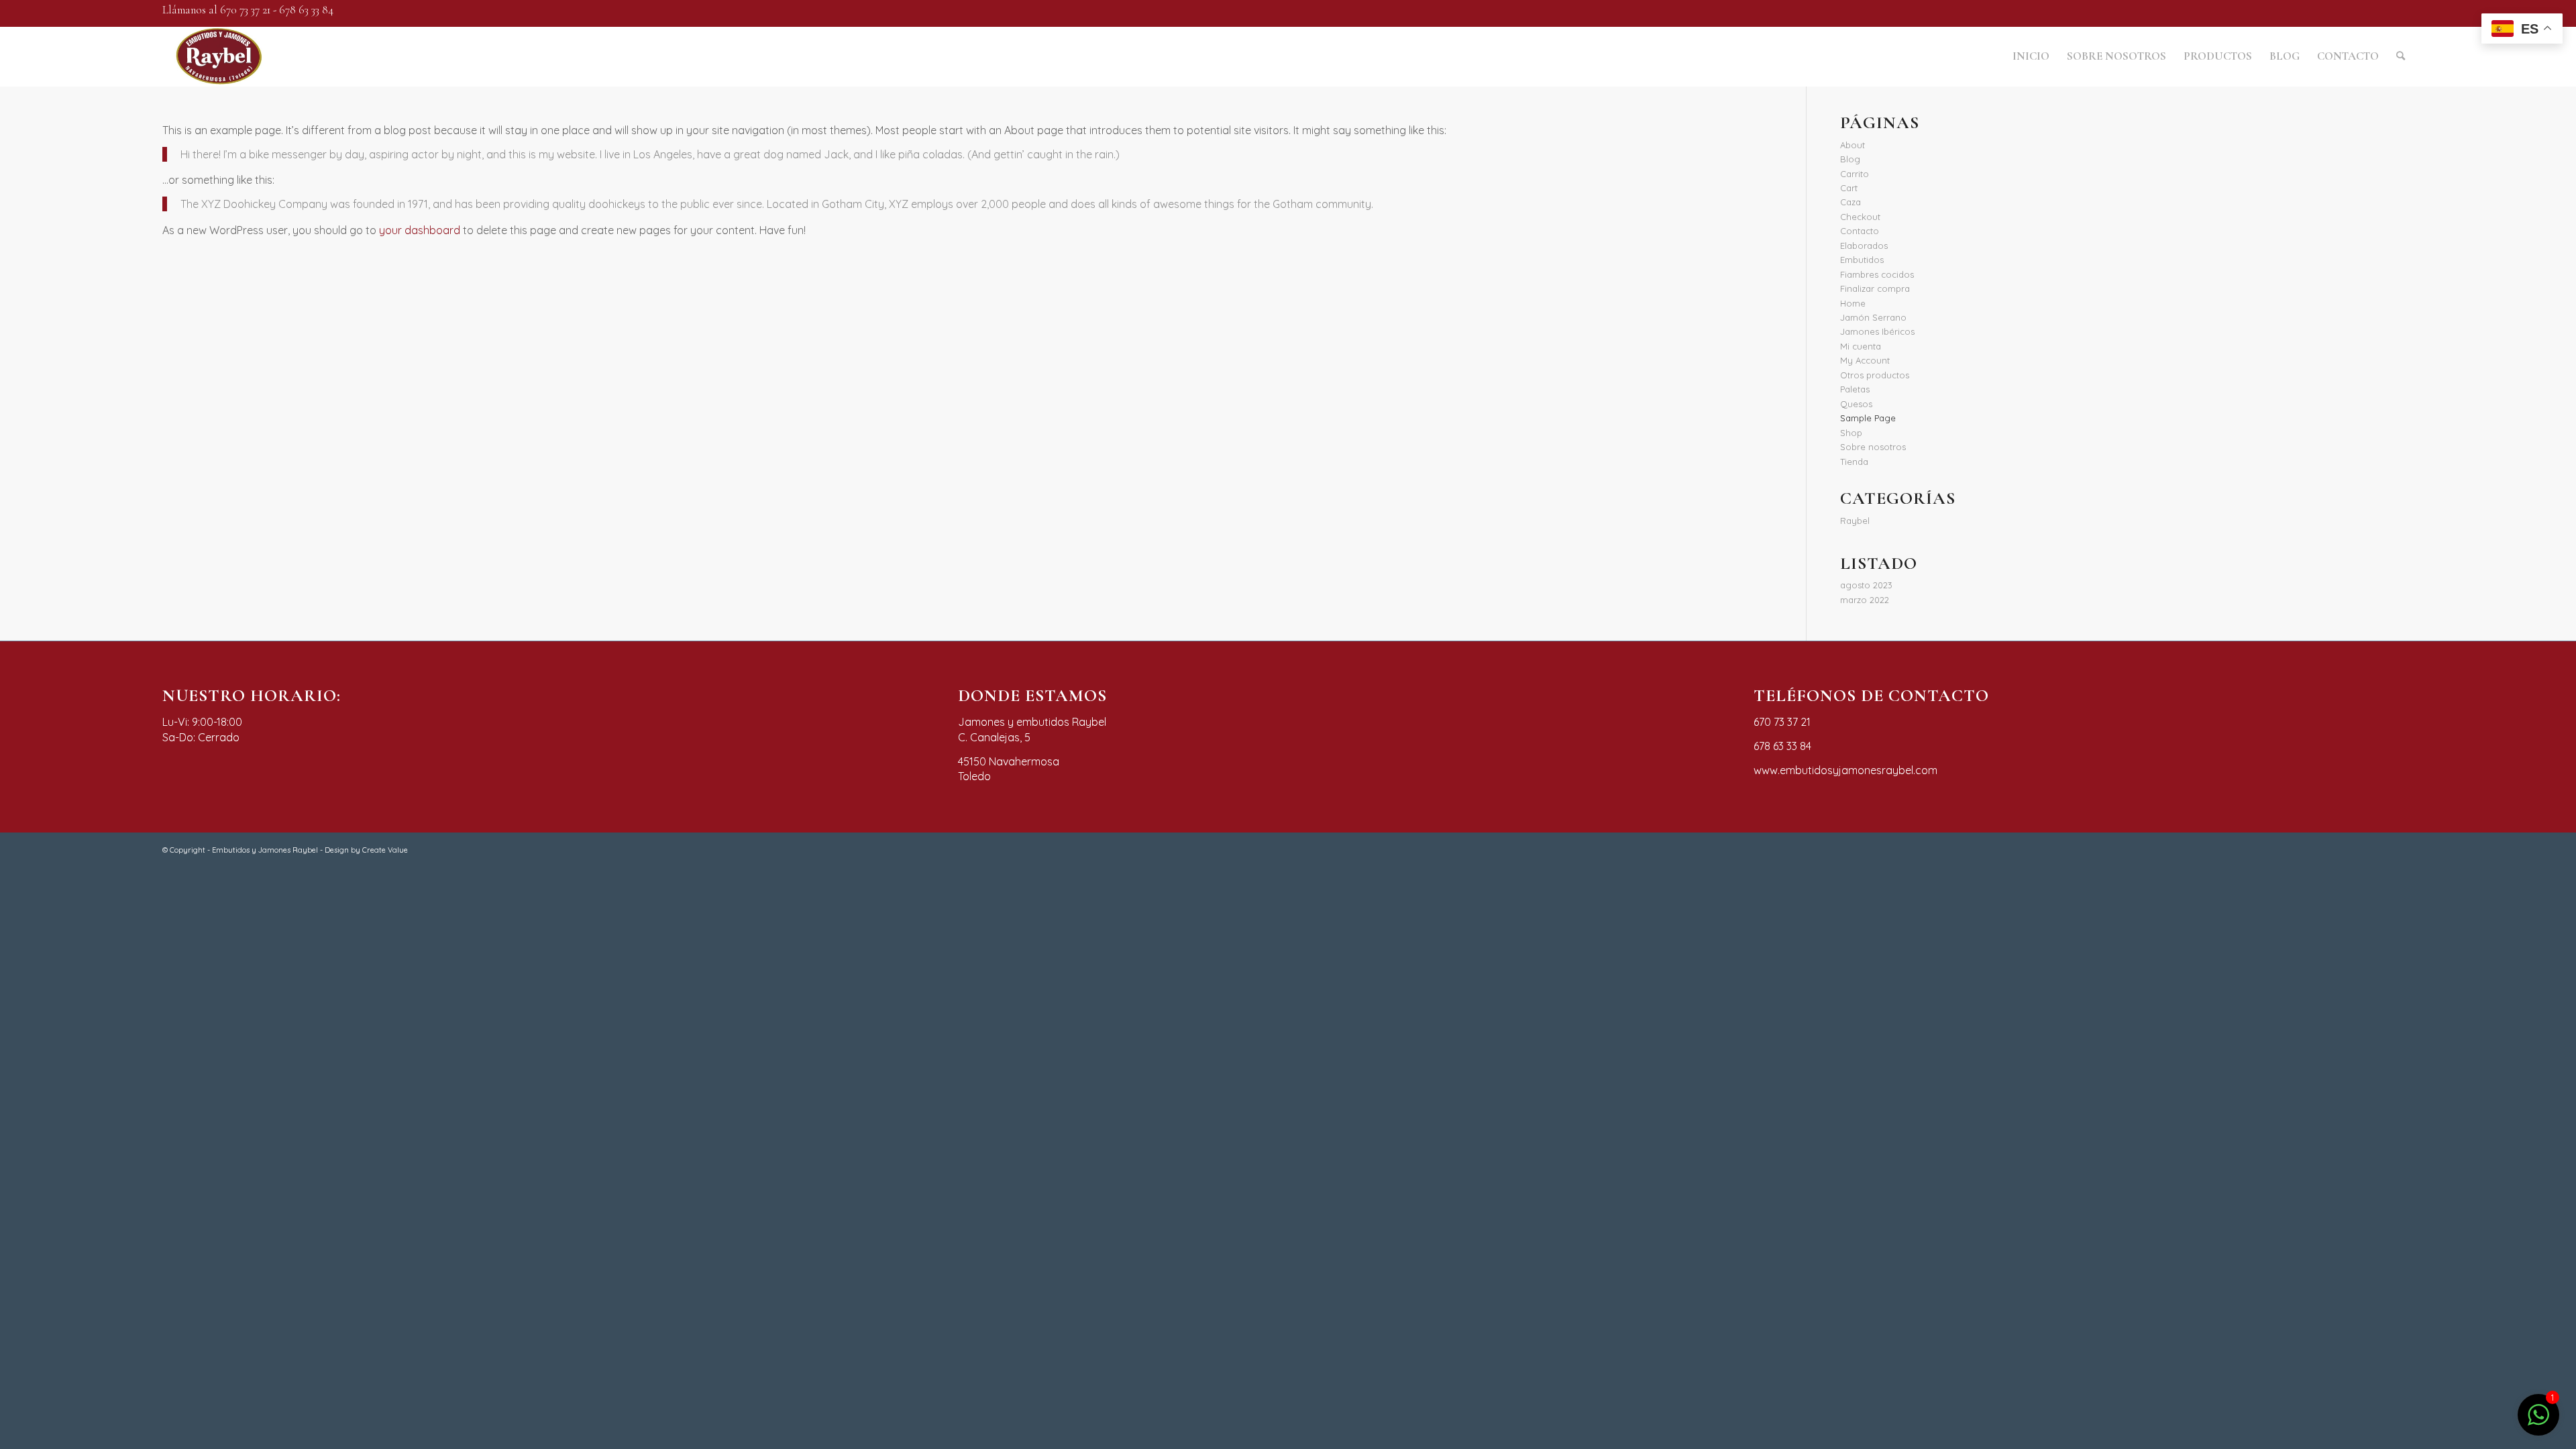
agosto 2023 (1866, 585)
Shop (1851, 433)
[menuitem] (2031, 56)
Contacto (1860, 231)
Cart (1849, 188)
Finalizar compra (1875, 288)
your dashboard (420, 230)
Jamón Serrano (1873, 317)
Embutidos (1862, 260)
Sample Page (1868, 418)
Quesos (1856, 404)
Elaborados (1864, 246)
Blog (1850, 159)
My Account (1865, 360)
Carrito (1855, 174)
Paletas (1855, 389)
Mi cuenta (1861, 346)
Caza (1850, 202)
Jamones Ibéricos (1877, 331)
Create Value (385, 850)
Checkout (1860, 217)
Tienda (1854, 462)
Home (1853, 303)
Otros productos (1875, 375)
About (1853, 145)
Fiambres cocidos (1877, 274)
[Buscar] (2401, 56)
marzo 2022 (1865, 600)
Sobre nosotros (1873, 447)
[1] (2538, 1422)
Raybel (1855, 521)
